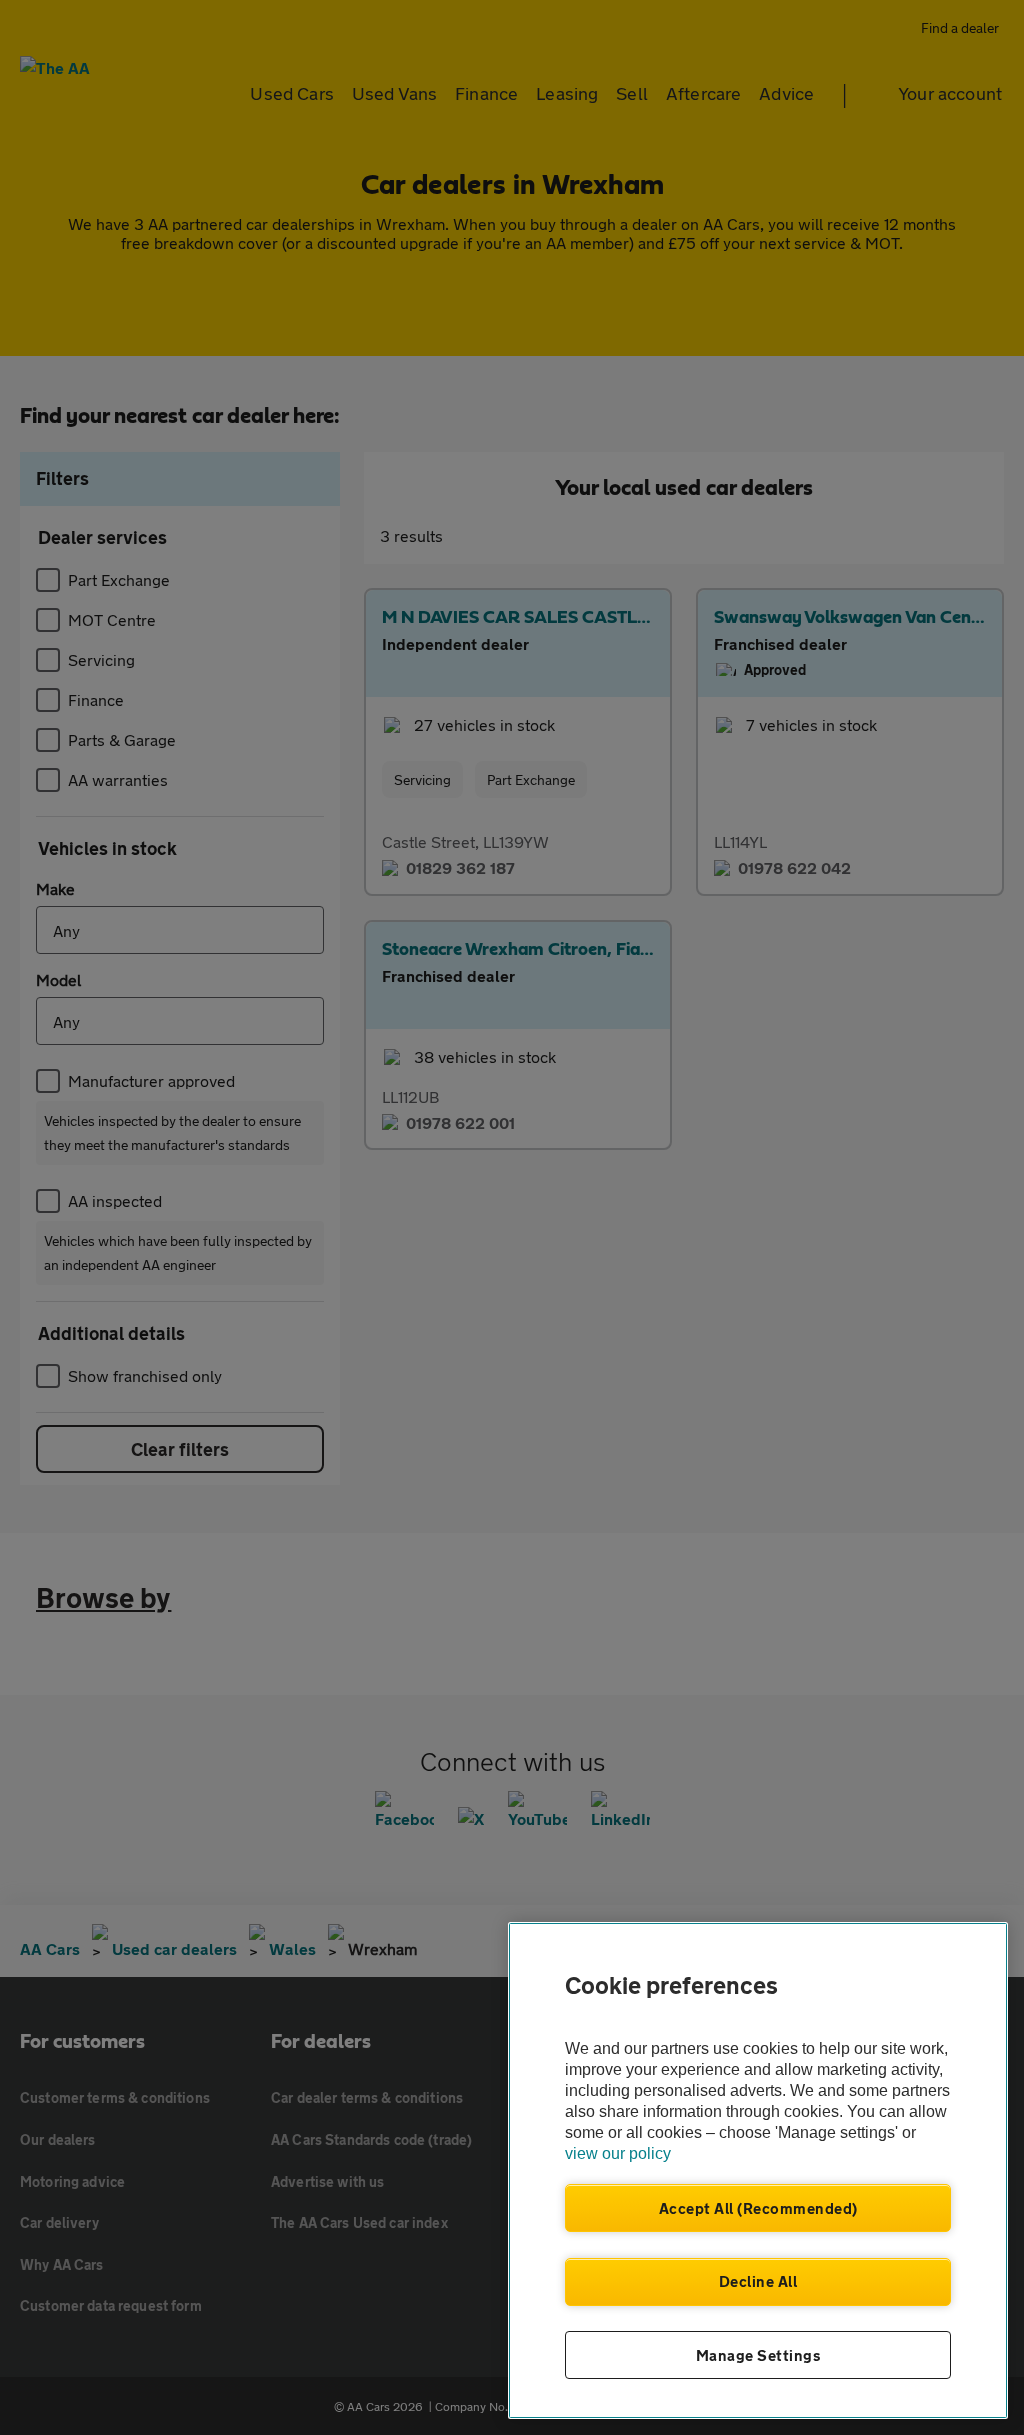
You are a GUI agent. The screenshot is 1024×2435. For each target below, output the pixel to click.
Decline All (758, 2281)
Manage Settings (758, 2355)
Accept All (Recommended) (758, 2208)
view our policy (618, 2153)
